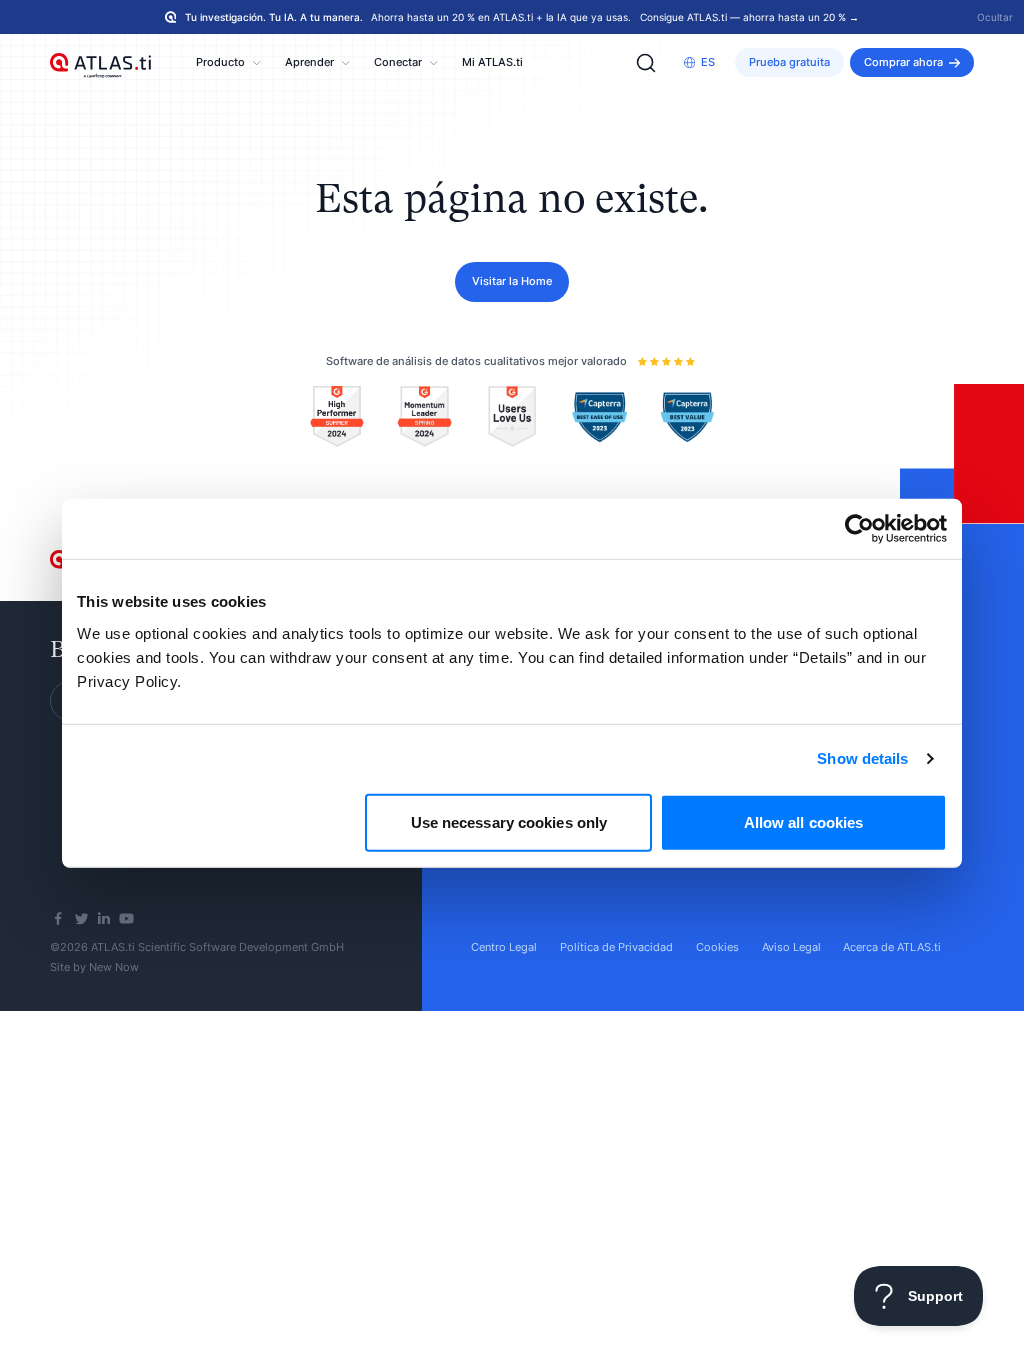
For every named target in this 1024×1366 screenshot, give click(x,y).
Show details (862, 758)
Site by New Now (94, 967)
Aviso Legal (791, 947)
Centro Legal (504, 947)
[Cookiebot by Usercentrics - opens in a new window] (859, 529)
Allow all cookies (804, 821)
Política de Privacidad (616, 947)
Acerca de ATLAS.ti (892, 947)
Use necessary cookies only (509, 821)
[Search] (646, 63)
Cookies (717, 947)
